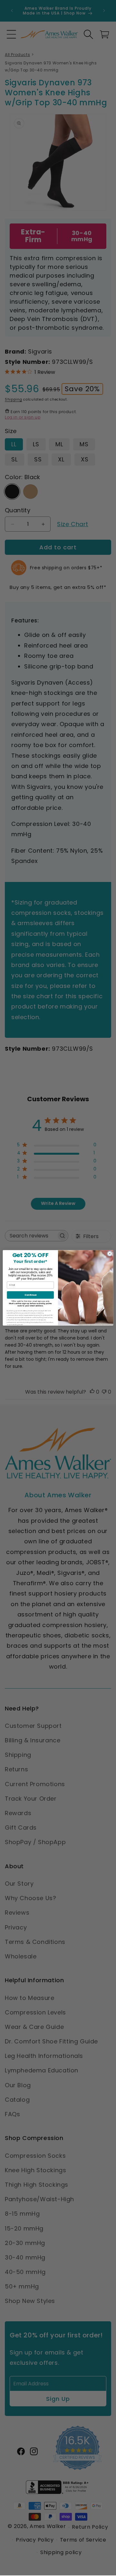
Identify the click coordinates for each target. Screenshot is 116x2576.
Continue (30, 1295)
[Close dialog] (110, 1254)
